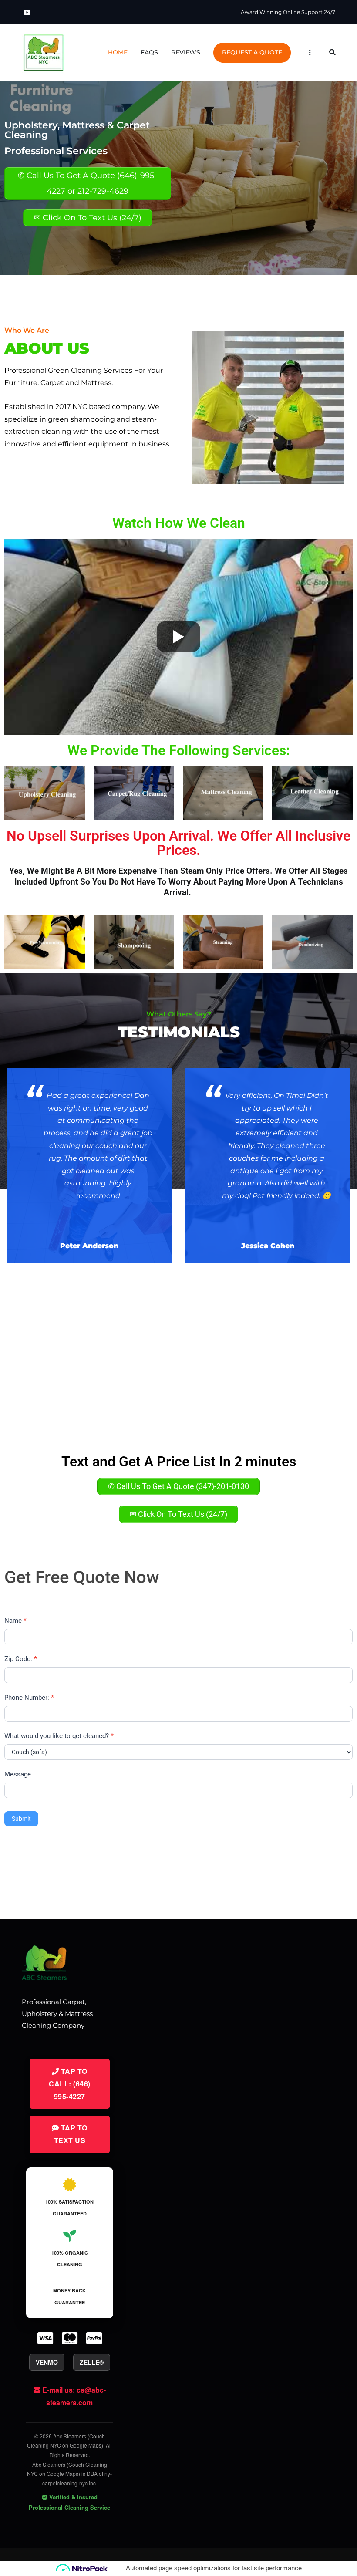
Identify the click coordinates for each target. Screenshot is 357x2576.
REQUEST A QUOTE (252, 52)
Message (18, 1774)
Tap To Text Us (71, 2134)
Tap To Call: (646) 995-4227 (70, 2084)
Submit (21, 1819)
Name (15, 1621)
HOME (118, 52)
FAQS (149, 52)
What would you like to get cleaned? (59, 1736)
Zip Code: (21, 1659)
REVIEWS (186, 52)
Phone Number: (29, 1698)
